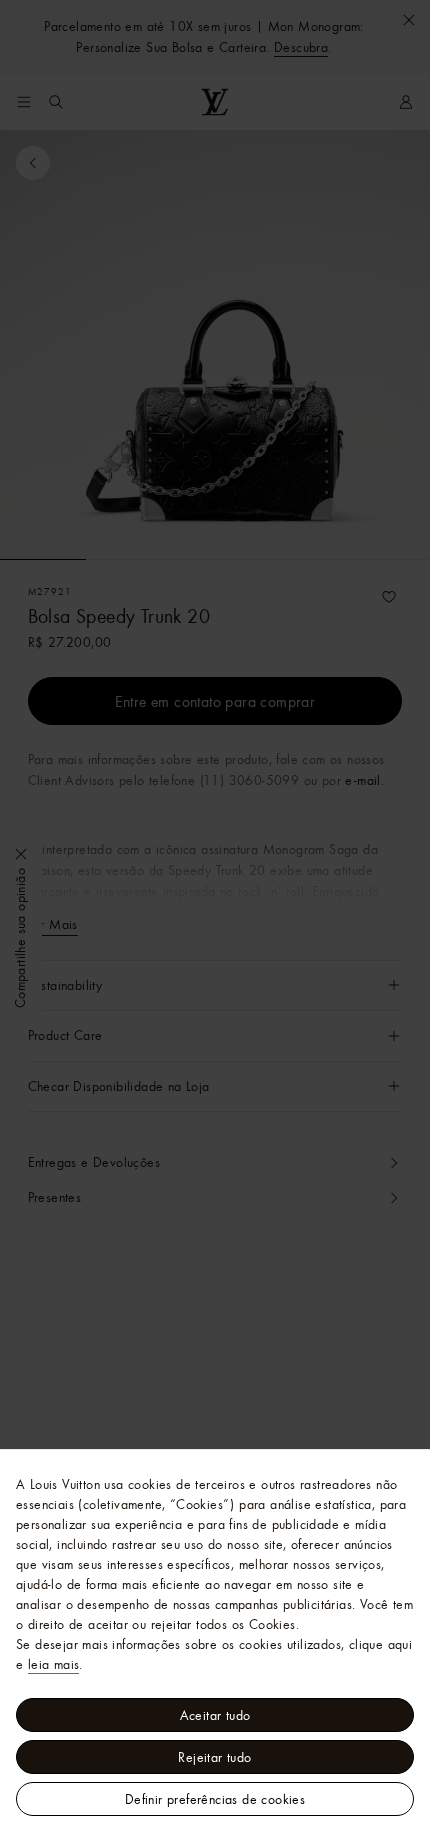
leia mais (54, 1664)
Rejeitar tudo (214, 1757)
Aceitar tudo (215, 1715)
